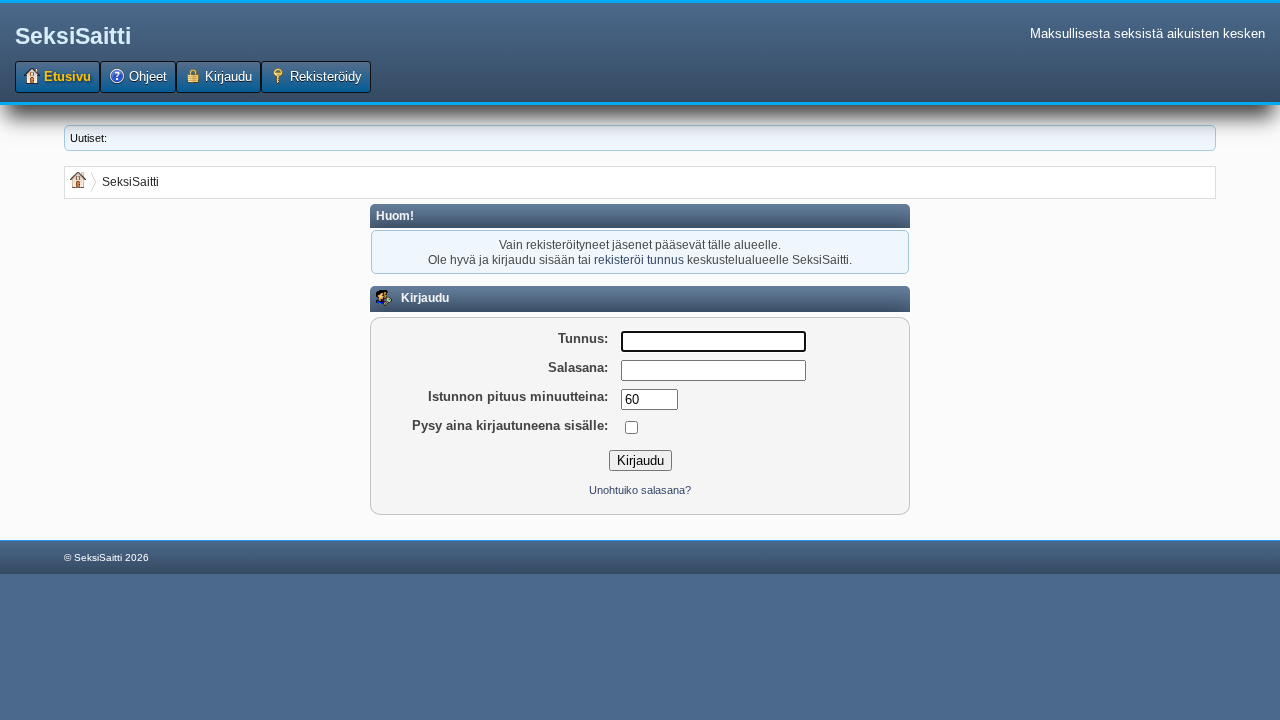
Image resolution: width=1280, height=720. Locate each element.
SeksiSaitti (73, 36)
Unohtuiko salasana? (640, 490)
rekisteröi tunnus (639, 259)
